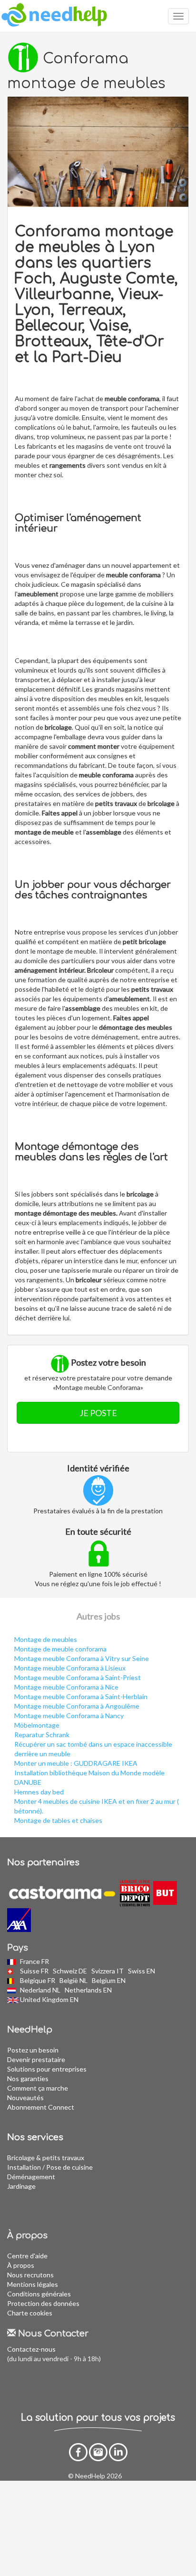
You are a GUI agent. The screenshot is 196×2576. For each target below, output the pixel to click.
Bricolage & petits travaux (46, 2158)
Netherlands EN (89, 1990)
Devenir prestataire (36, 2059)
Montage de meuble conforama (60, 1649)
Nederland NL (41, 1990)
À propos (21, 2265)
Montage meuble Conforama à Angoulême (77, 1706)
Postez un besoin (33, 2050)
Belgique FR (38, 1980)
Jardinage (21, 2186)
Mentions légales (33, 2284)
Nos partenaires (43, 1862)
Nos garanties (28, 2078)
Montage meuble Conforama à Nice (66, 1687)
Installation (24, 2167)
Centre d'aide (27, 2256)
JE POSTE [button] (98, 1413)
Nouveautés (25, 2098)
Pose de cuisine (69, 2167)
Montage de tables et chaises (58, 1820)
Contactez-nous (31, 2349)
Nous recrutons (30, 2275)
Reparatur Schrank (42, 1735)
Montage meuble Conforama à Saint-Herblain (81, 1696)
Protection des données (43, 2303)
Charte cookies (30, 2313)
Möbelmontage (37, 1725)
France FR (35, 1961)
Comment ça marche (38, 2088)
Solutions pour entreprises (47, 2069)
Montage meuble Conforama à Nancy (69, 1716)
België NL (74, 1980)
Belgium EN (109, 1980)
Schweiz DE (71, 1971)
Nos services (35, 2137)
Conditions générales (39, 2294)
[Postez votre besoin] (98, 152)
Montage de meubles (46, 1639)
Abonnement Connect (41, 2107)
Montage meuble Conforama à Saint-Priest (78, 1677)
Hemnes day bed (39, 1792)
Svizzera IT (108, 1971)
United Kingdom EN (50, 1999)
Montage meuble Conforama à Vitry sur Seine (82, 1658)
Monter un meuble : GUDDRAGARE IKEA (76, 1763)
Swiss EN (142, 1971)
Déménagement (31, 2177)
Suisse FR (35, 1971)
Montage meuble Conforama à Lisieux (70, 1668)
